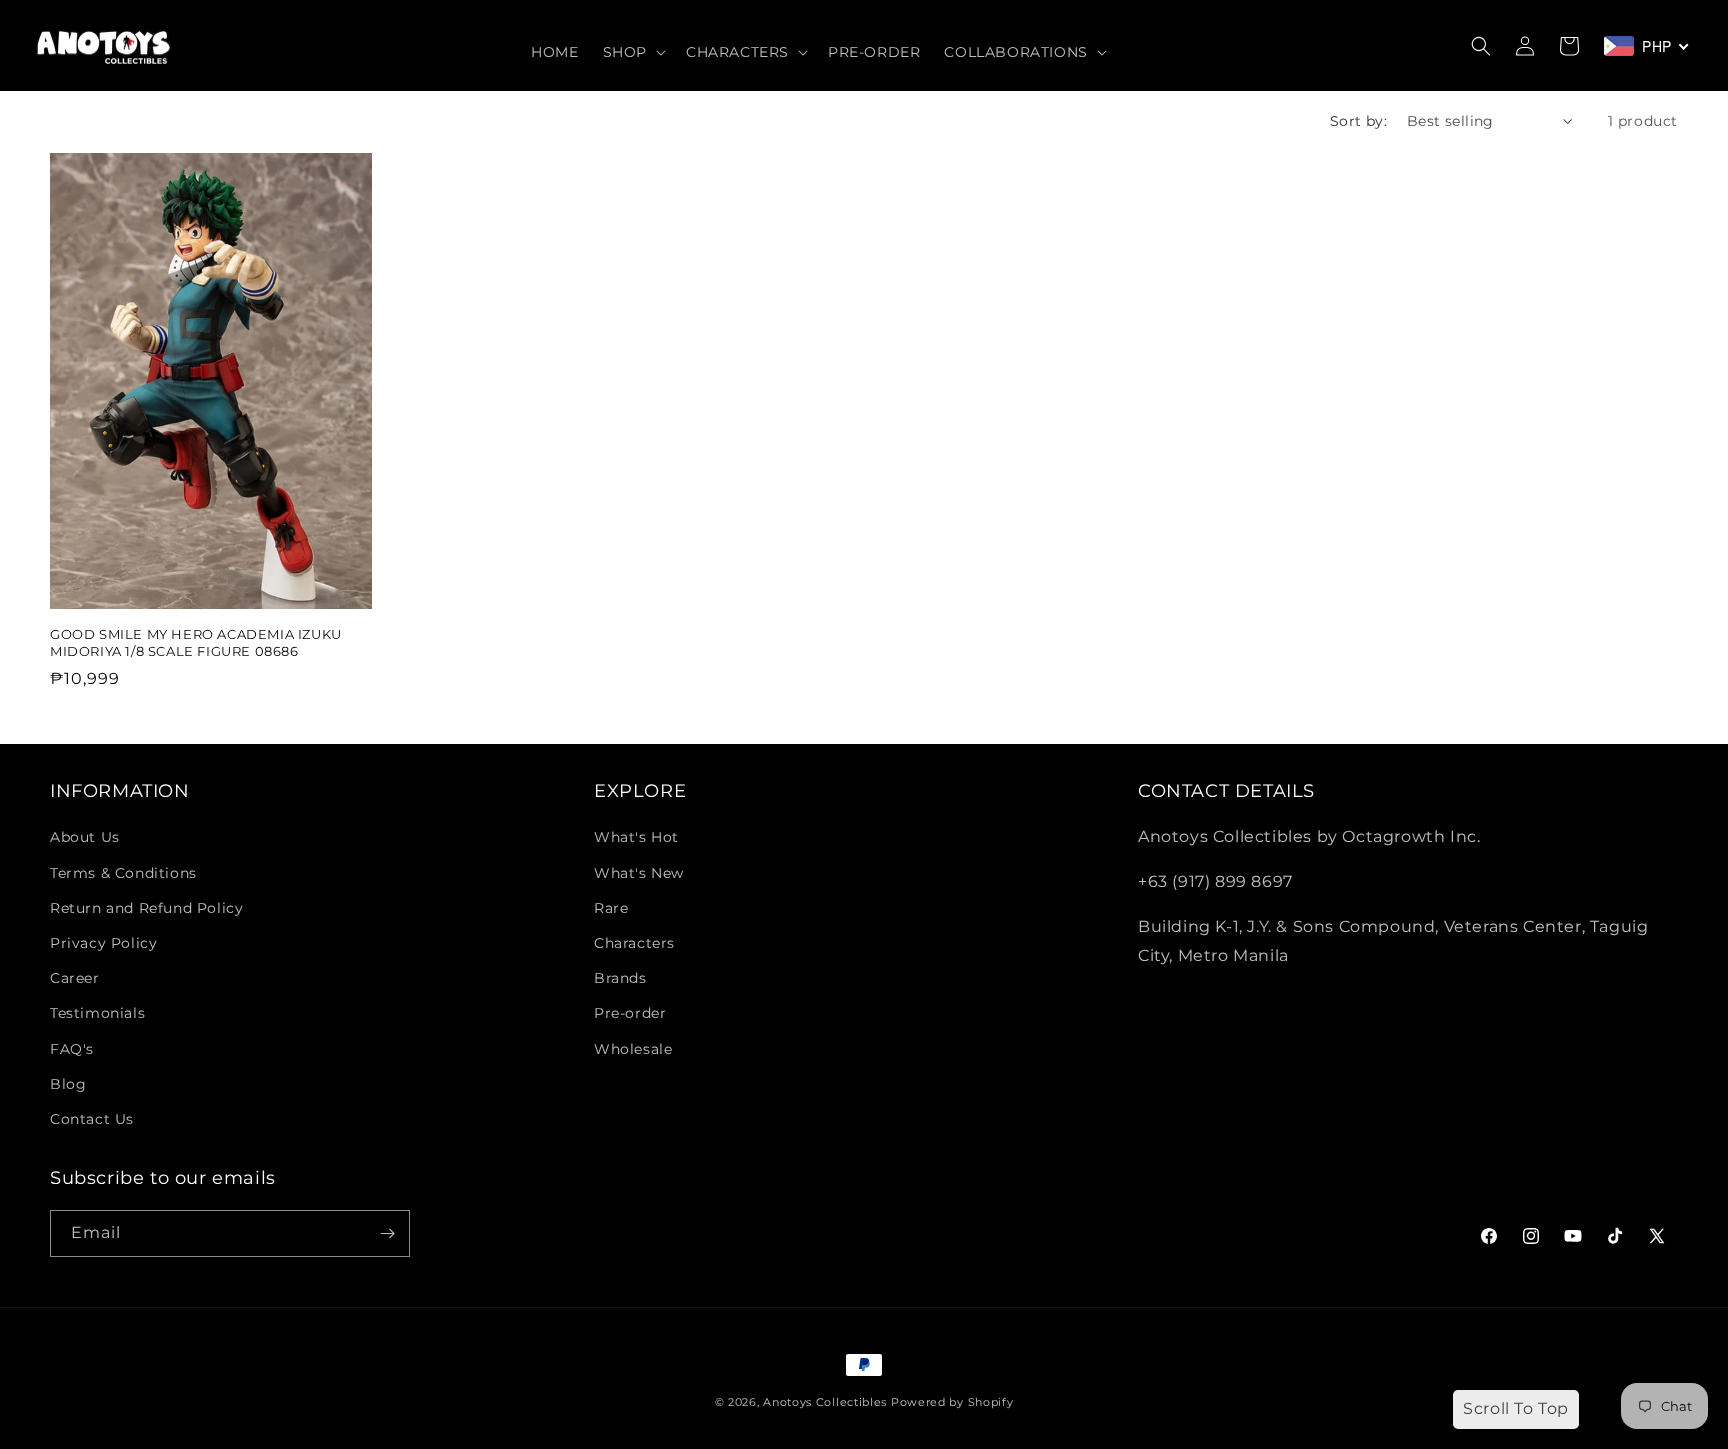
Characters (634, 943)
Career (75, 978)
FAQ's (72, 1049)
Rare (611, 908)
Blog (68, 1084)
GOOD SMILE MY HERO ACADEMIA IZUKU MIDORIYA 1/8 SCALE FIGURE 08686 (196, 642)
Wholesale (633, 1049)
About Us (85, 837)
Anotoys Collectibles (825, 1402)
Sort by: (1358, 121)
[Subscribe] (387, 1233)
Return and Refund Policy (146, 908)
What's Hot (636, 837)
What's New (639, 873)
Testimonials (97, 1013)
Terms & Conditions (123, 873)
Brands (620, 978)
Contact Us (92, 1119)
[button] (632, 52)
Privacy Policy (103, 943)
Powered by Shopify (952, 1402)
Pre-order (630, 1013)
